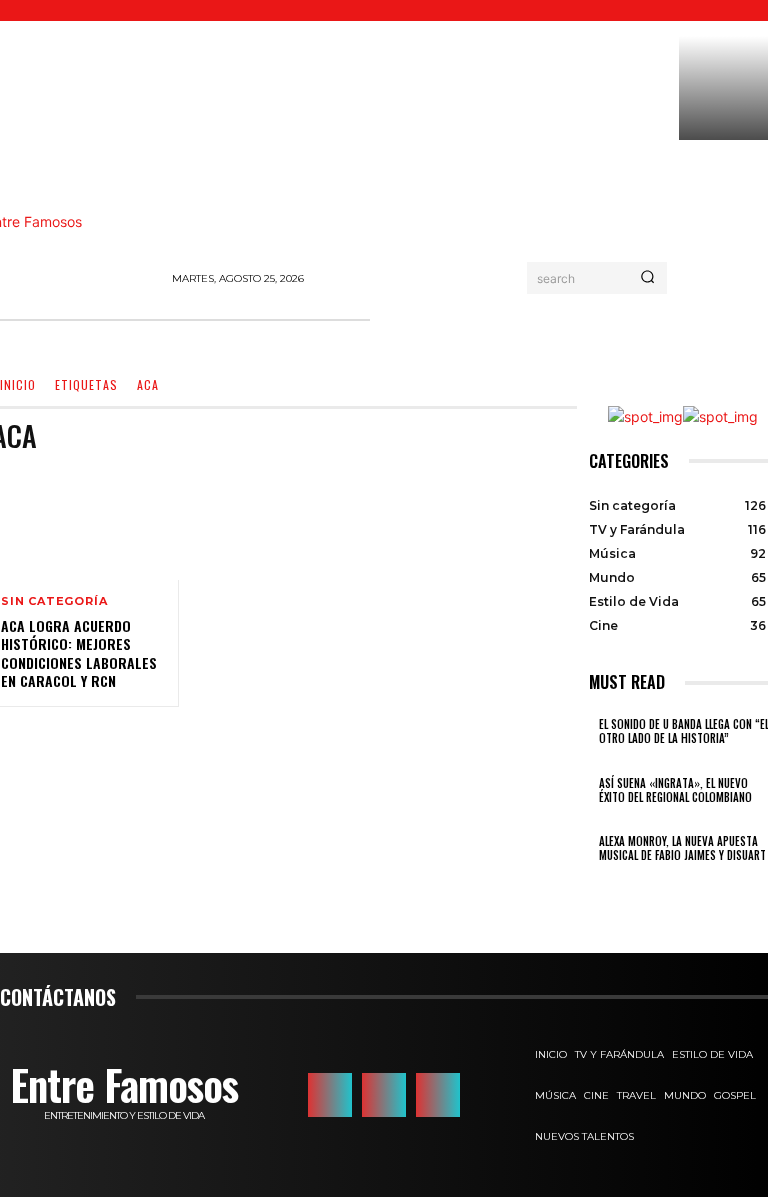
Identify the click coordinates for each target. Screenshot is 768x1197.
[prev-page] (594, 882)
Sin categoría (54, 601)
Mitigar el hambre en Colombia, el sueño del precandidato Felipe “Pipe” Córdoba (716, 211)
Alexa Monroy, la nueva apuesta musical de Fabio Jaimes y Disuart (682, 848)
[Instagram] (384, 1095)
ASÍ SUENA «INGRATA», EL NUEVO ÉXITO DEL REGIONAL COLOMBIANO (675, 790)
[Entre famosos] (80, 247)
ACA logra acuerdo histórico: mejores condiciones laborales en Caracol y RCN (79, 653)
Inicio (18, 384)
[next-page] (605, 882)
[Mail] (438, 1095)
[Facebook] (330, 1095)
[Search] (647, 278)
